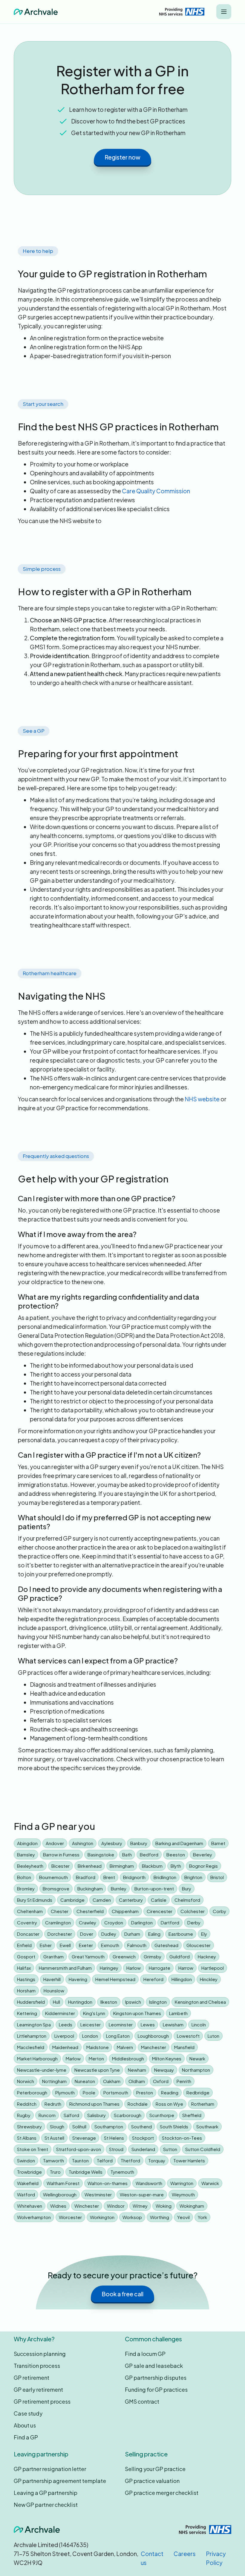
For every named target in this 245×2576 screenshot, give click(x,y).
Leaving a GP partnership (46, 2493)
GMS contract (142, 2401)
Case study (28, 2413)
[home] (36, 12)
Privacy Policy (216, 2558)
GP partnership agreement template (60, 2481)
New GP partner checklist (46, 2505)
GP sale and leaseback (154, 2366)
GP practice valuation (152, 2481)
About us (25, 2425)
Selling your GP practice (155, 2469)
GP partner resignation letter (50, 2469)
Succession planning (40, 2354)
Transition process (37, 2366)
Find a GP (26, 2437)
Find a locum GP (145, 2354)
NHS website (202, 1099)
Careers (185, 2554)
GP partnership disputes (156, 2378)
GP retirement (32, 2378)
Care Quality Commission (156, 491)
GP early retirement (38, 2389)
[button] (224, 12)
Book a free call (122, 2294)
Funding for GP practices (156, 2389)
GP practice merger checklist (162, 2493)
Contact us (152, 2558)
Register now (122, 157)
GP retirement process (42, 2401)
